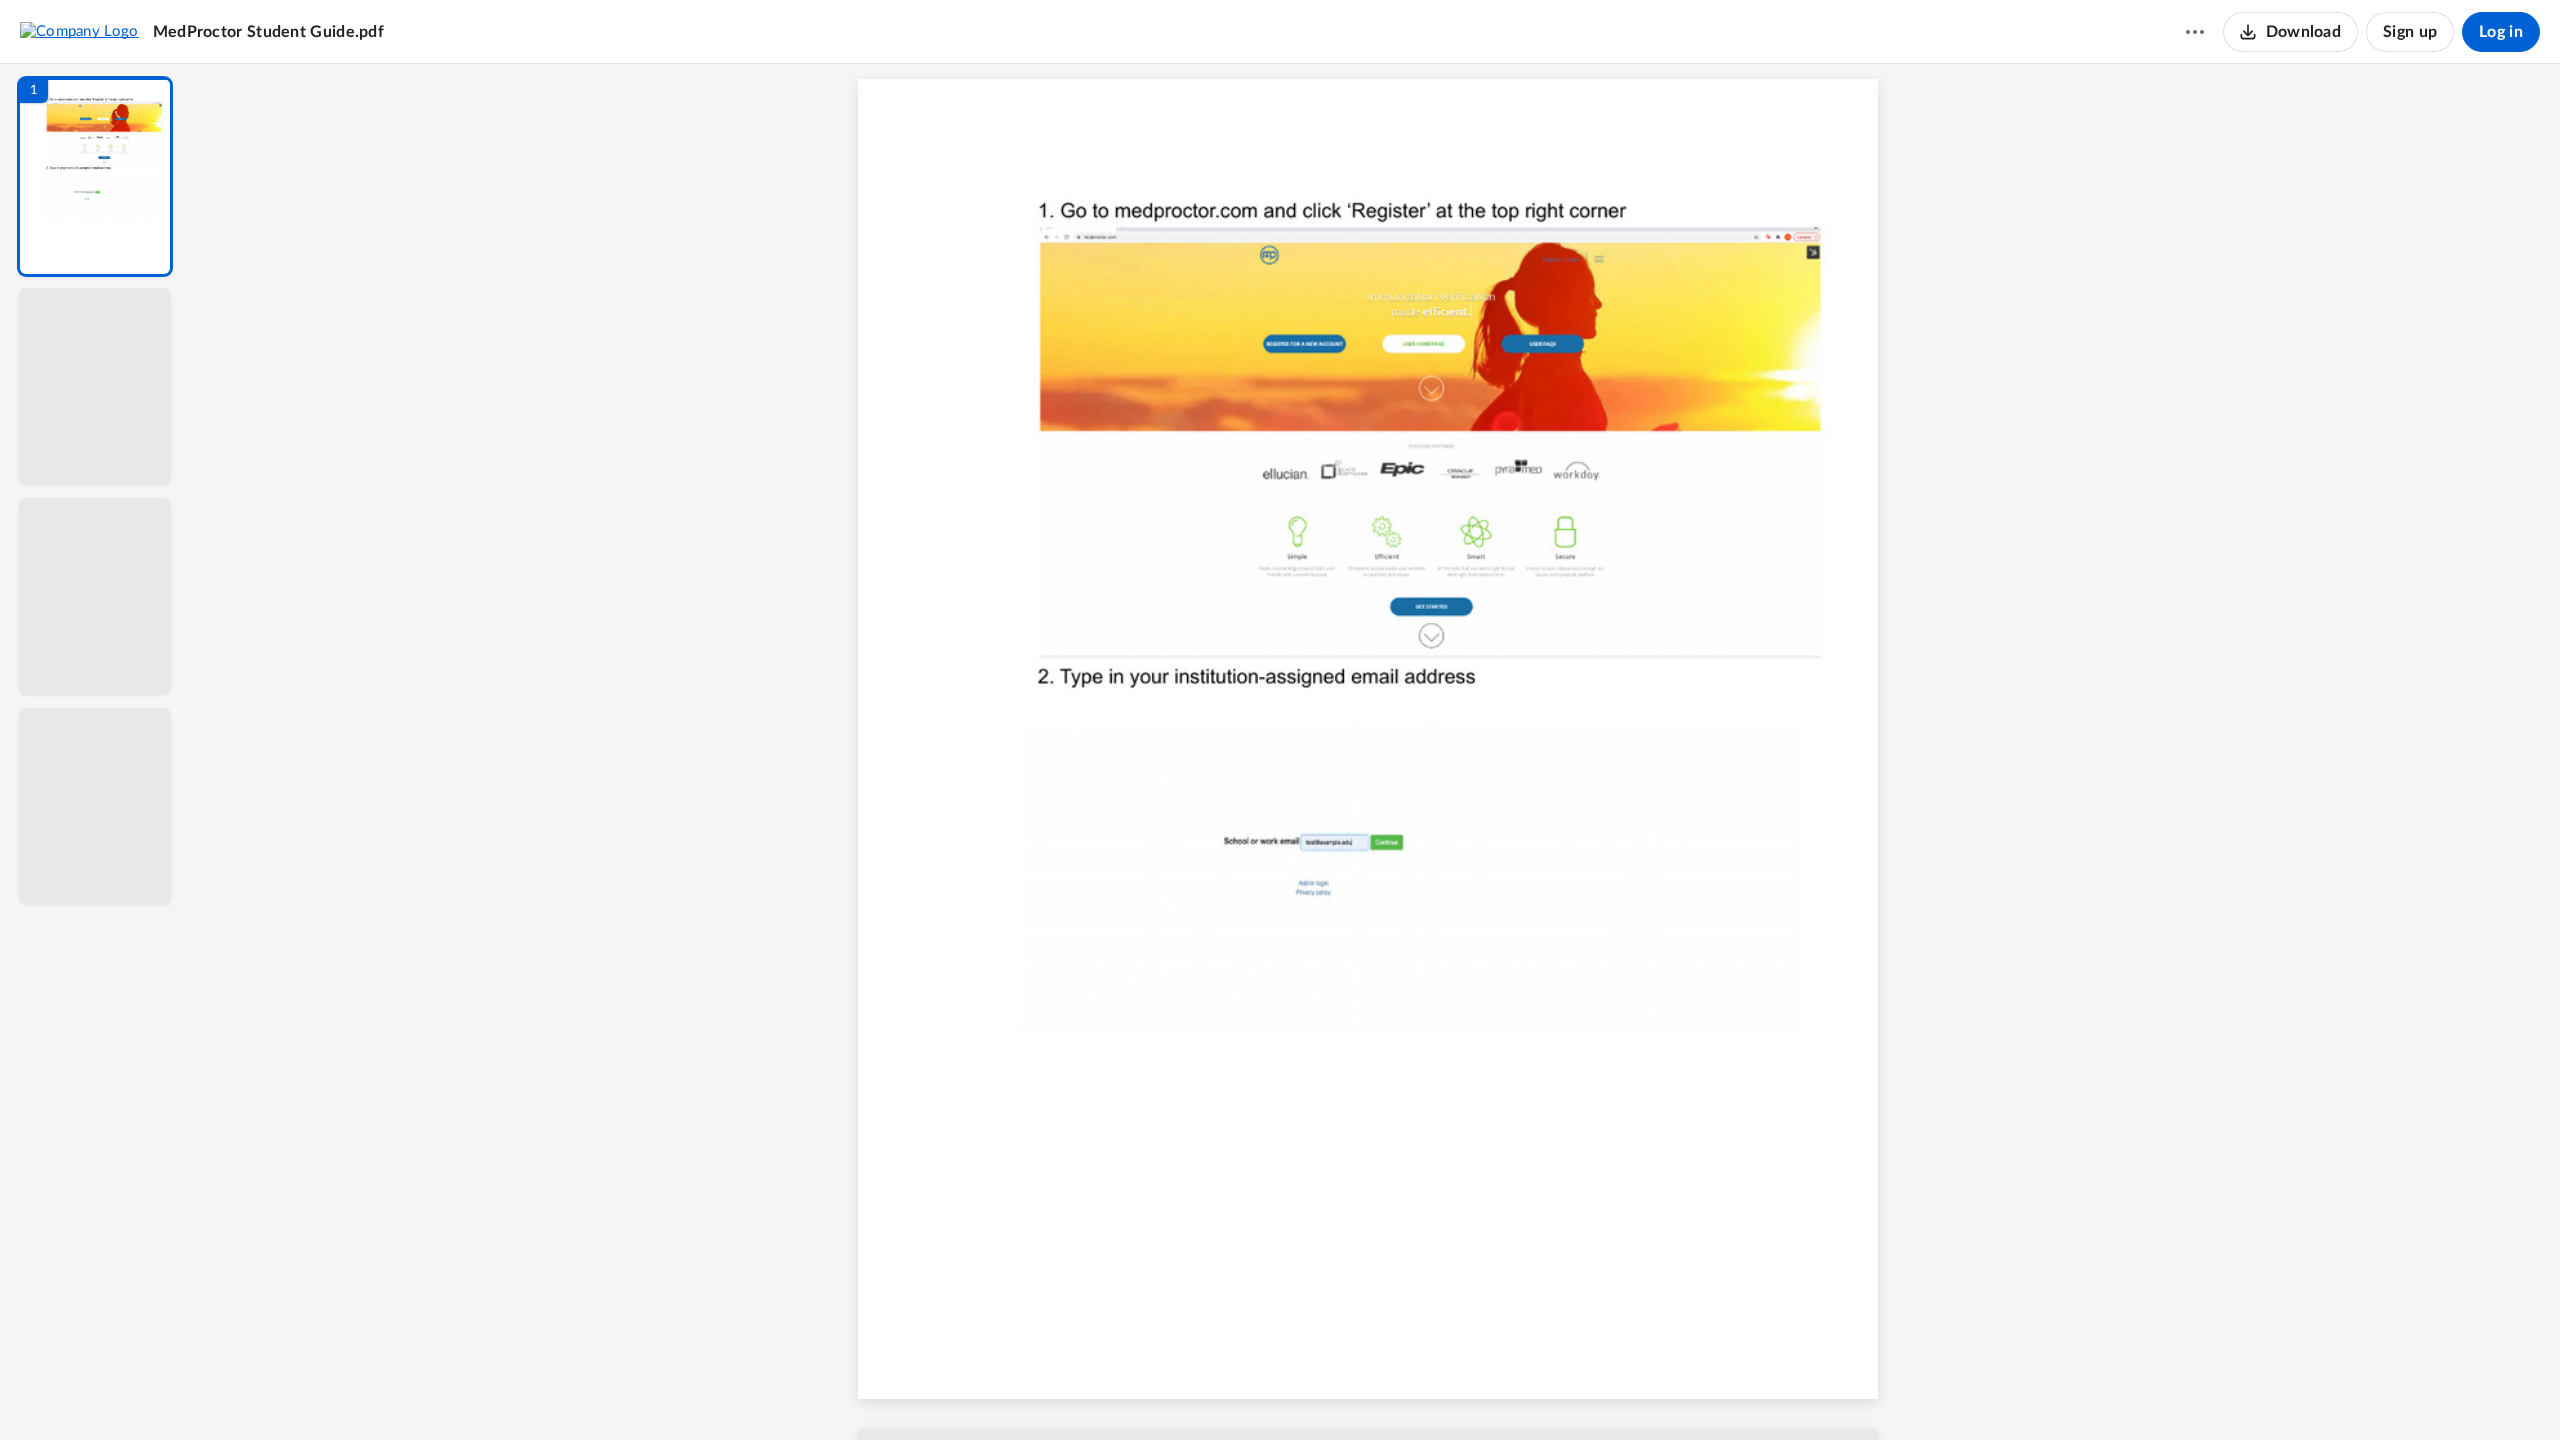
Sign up (2410, 32)
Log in (2501, 32)
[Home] (79, 31)
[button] (95, 176)
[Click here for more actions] (2195, 32)
